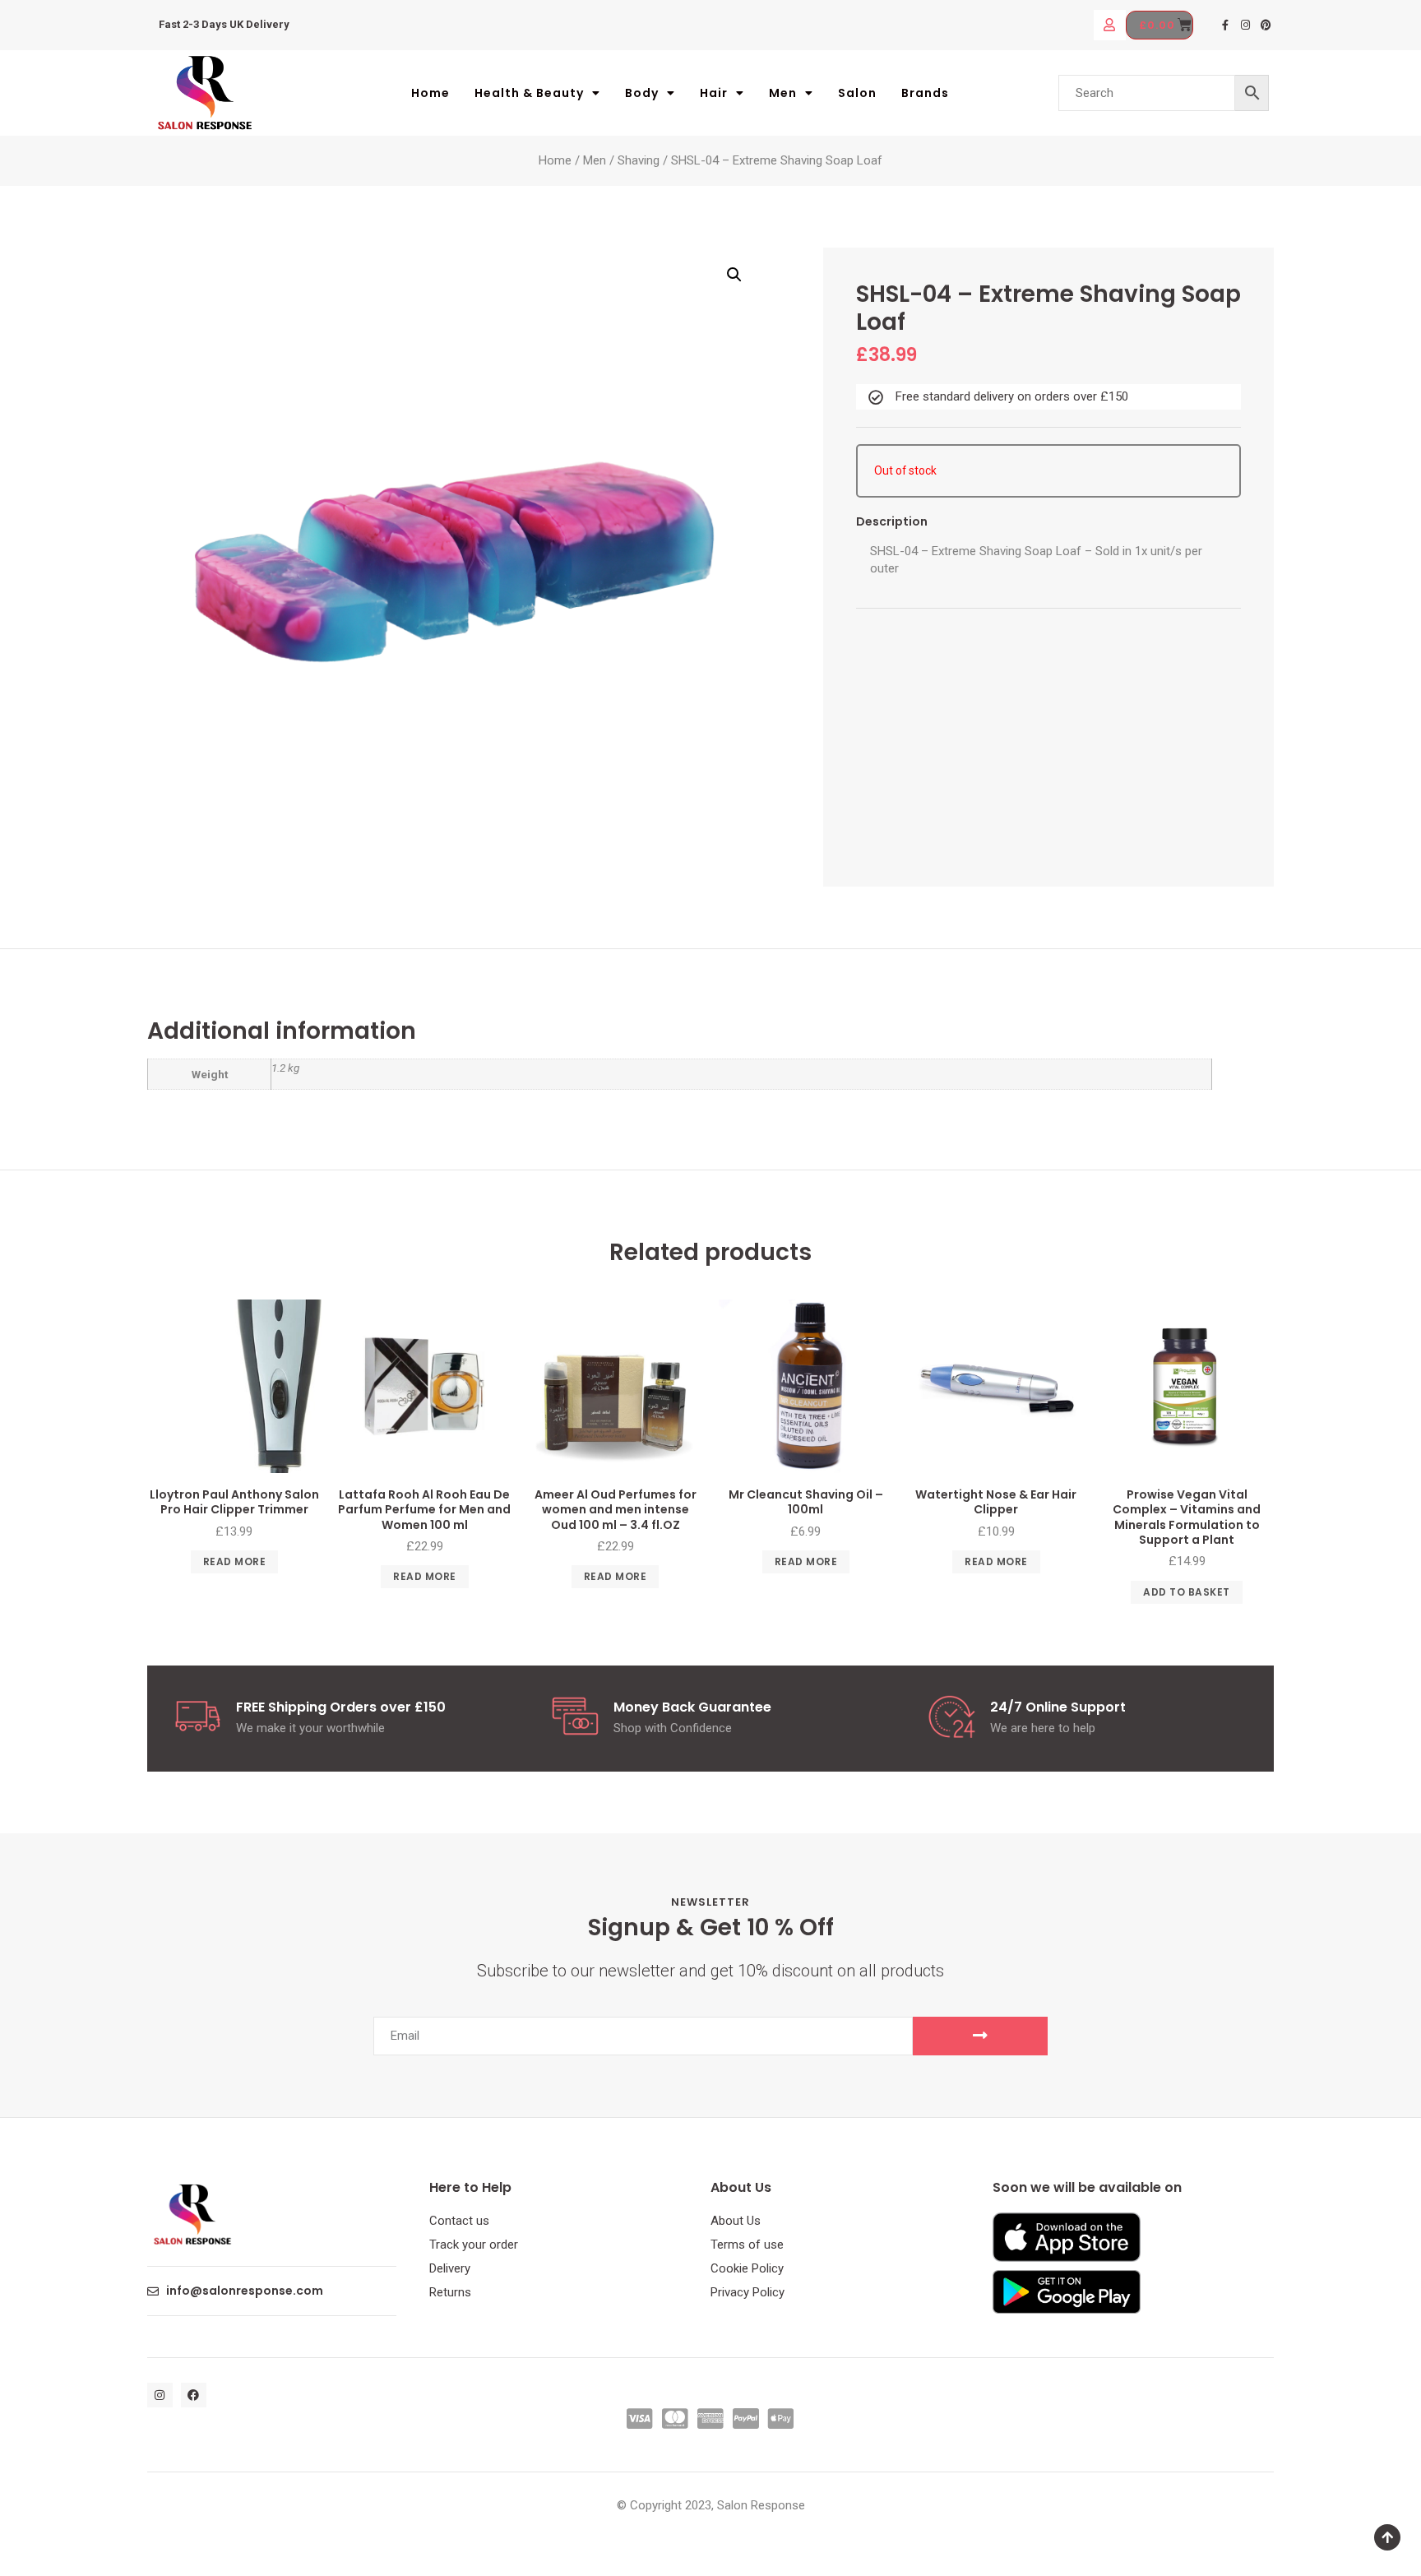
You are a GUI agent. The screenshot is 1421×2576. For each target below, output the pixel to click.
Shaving (639, 160)
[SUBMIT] (980, 2036)
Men (783, 93)
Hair (714, 93)
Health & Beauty (529, 93)
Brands (925, 93)
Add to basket (1187, 1592)
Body (642, 93)
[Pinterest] (1266, 25)
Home (430, 93)
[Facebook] (194, 2395)
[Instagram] (1246, 25)
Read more (235, 1561)
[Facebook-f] (1226, 25)
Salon (857, 93)
